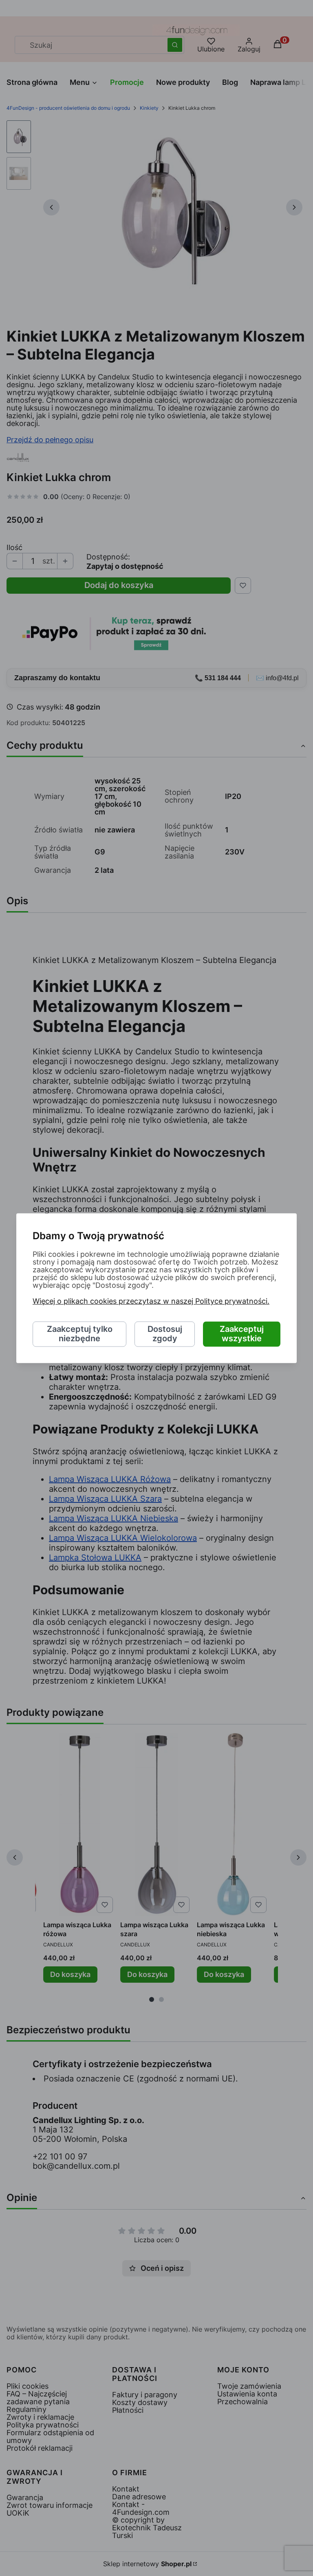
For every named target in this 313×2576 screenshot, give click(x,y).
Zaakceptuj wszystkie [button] (242, 1334)
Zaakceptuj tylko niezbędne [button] (80, 1334)
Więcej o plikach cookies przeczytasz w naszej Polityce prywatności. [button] (151, 1301)
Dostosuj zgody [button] (165, 1334)
